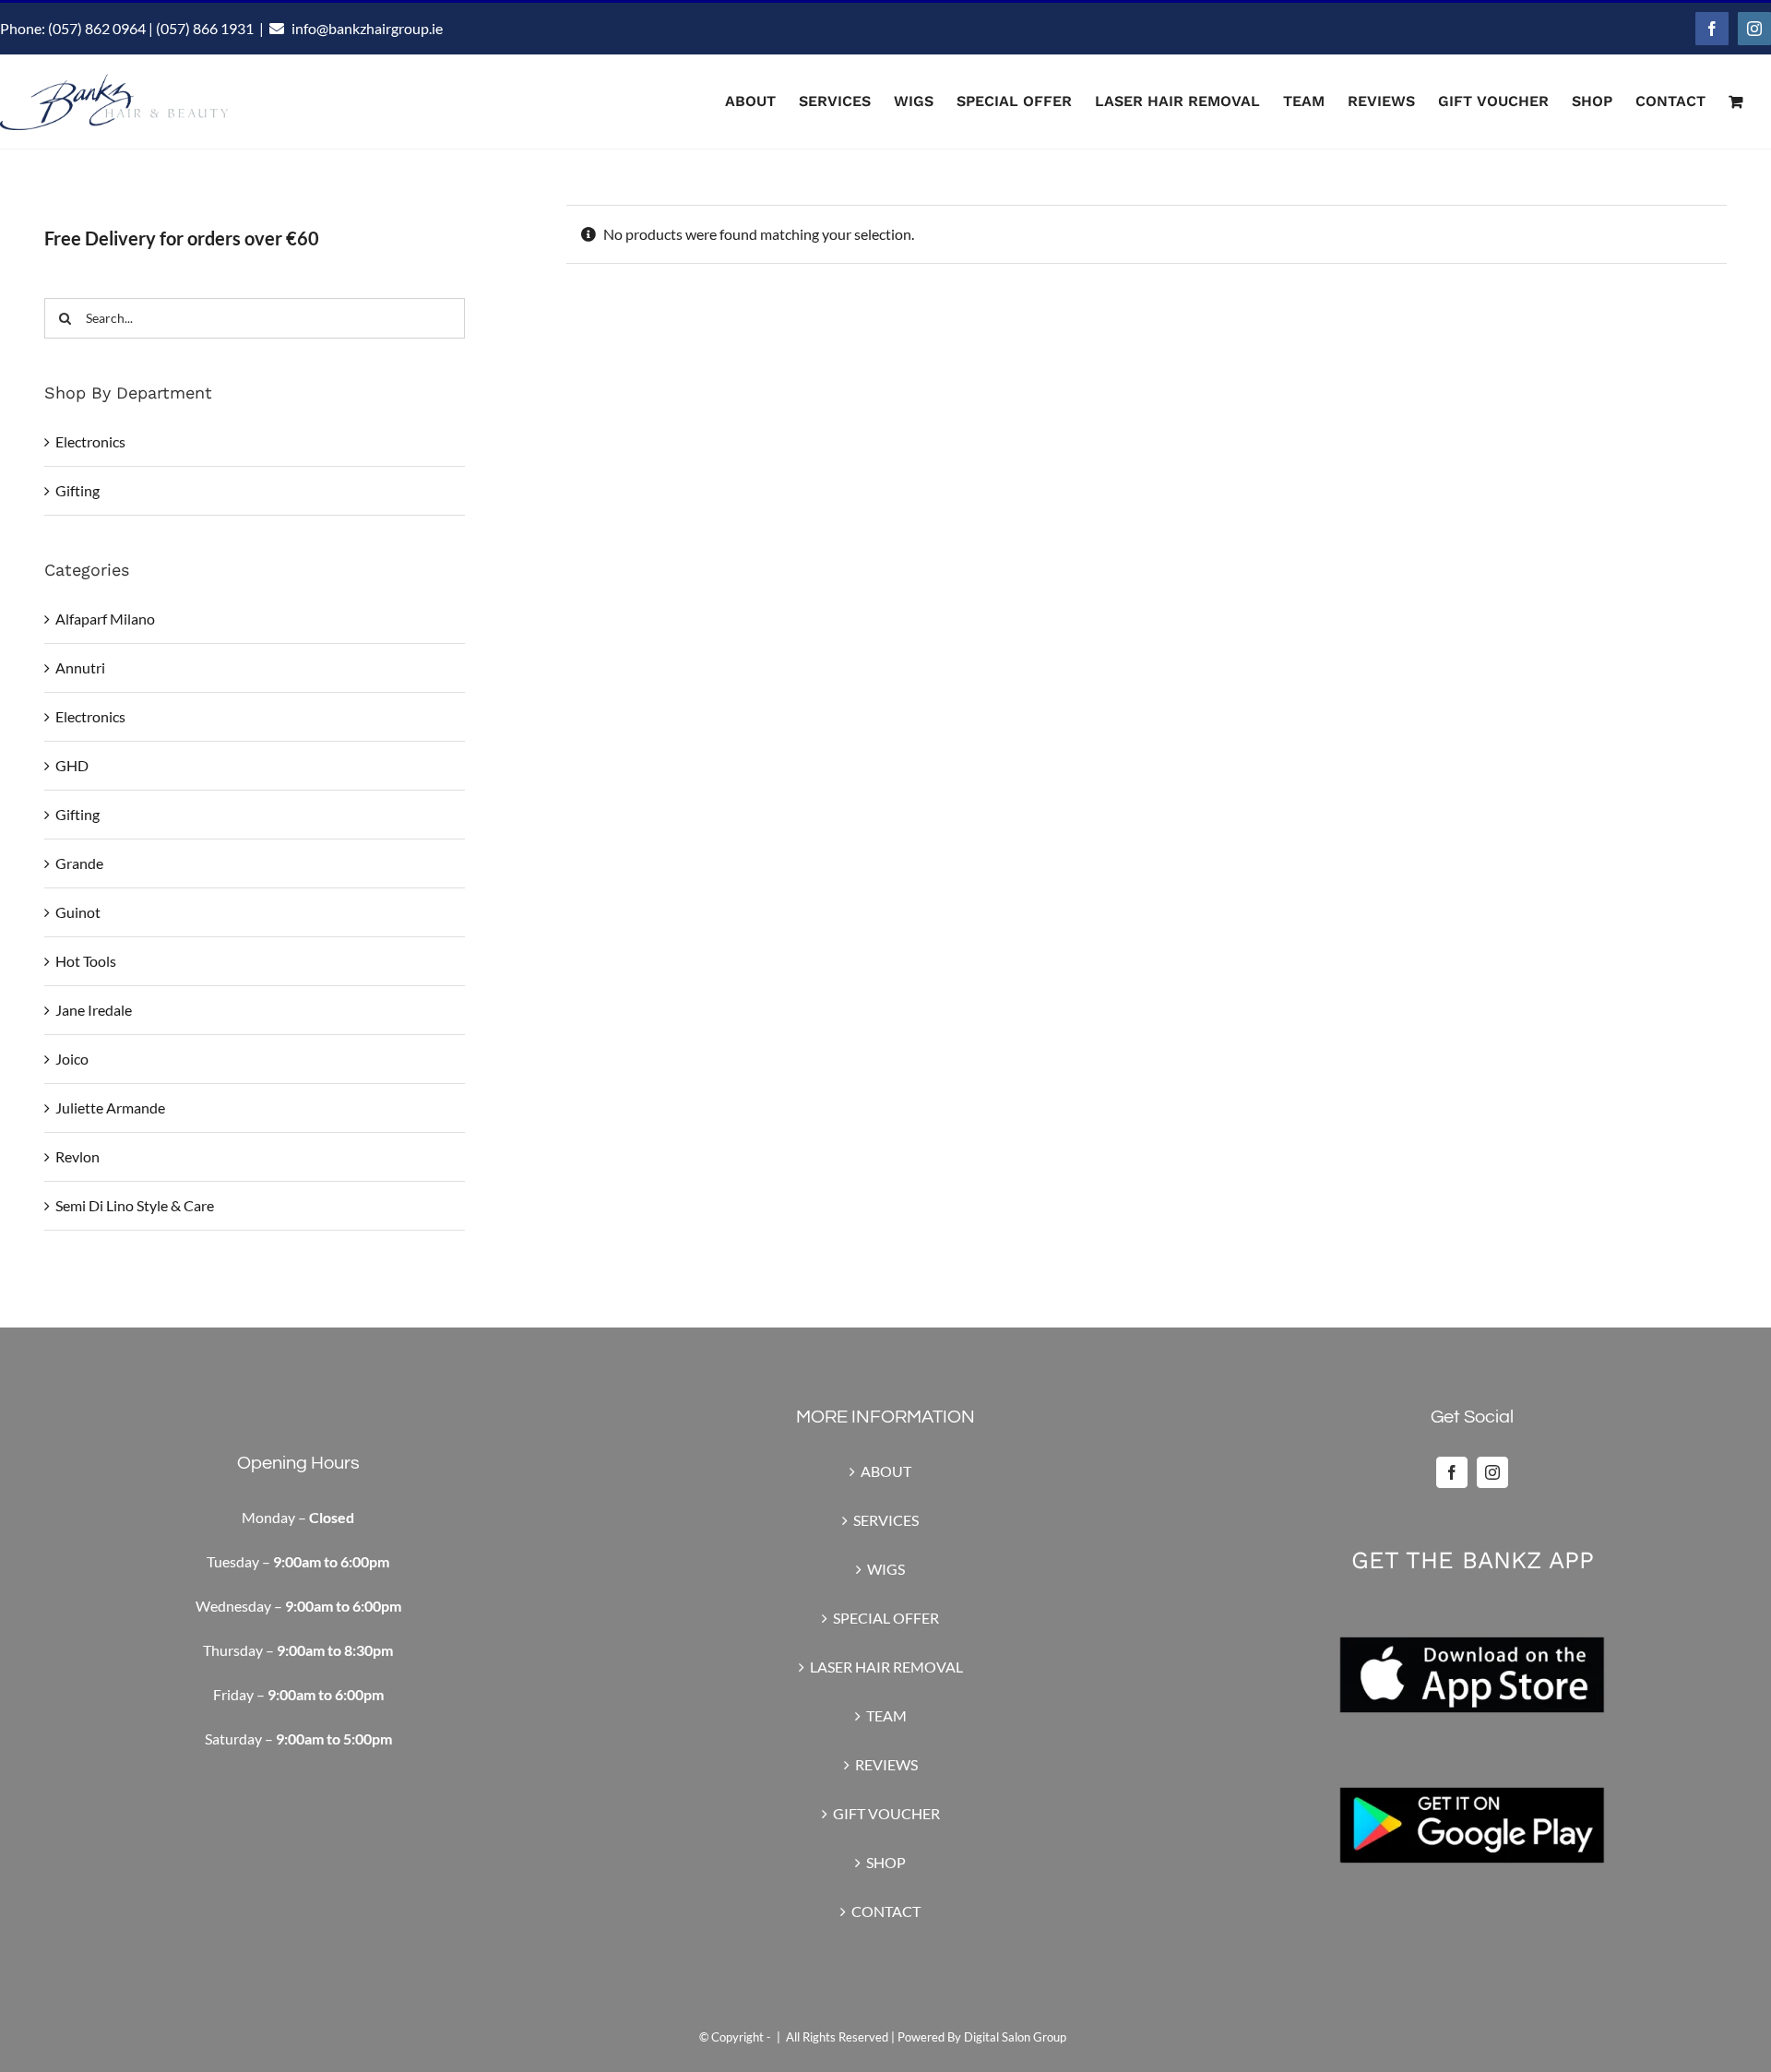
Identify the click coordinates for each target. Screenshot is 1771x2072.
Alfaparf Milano (105, 619)
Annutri (80, 667)
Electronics (90, 441)
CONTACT (886, 1911)
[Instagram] (1492, 1472)
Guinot (78, 912)
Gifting (77, 490)
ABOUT (886, 1471)
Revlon (77, 1156)
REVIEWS (886, 1764)
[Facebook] (1452, 1472)
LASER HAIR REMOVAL (886, 1667)
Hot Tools (86, 961)
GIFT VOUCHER (886, 1813)
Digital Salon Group (1015, 2037)
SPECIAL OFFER (886, 1618)
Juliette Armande (110, 1107)
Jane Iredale (94, 1010)
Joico (72, 1059)
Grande (79, 863)
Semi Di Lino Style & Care (135, 1205)
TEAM (886, 1715)
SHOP (886, 1862)
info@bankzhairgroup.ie (367, 28)
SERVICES (886, 1520)
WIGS (886, 1569)
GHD (72, 765)
